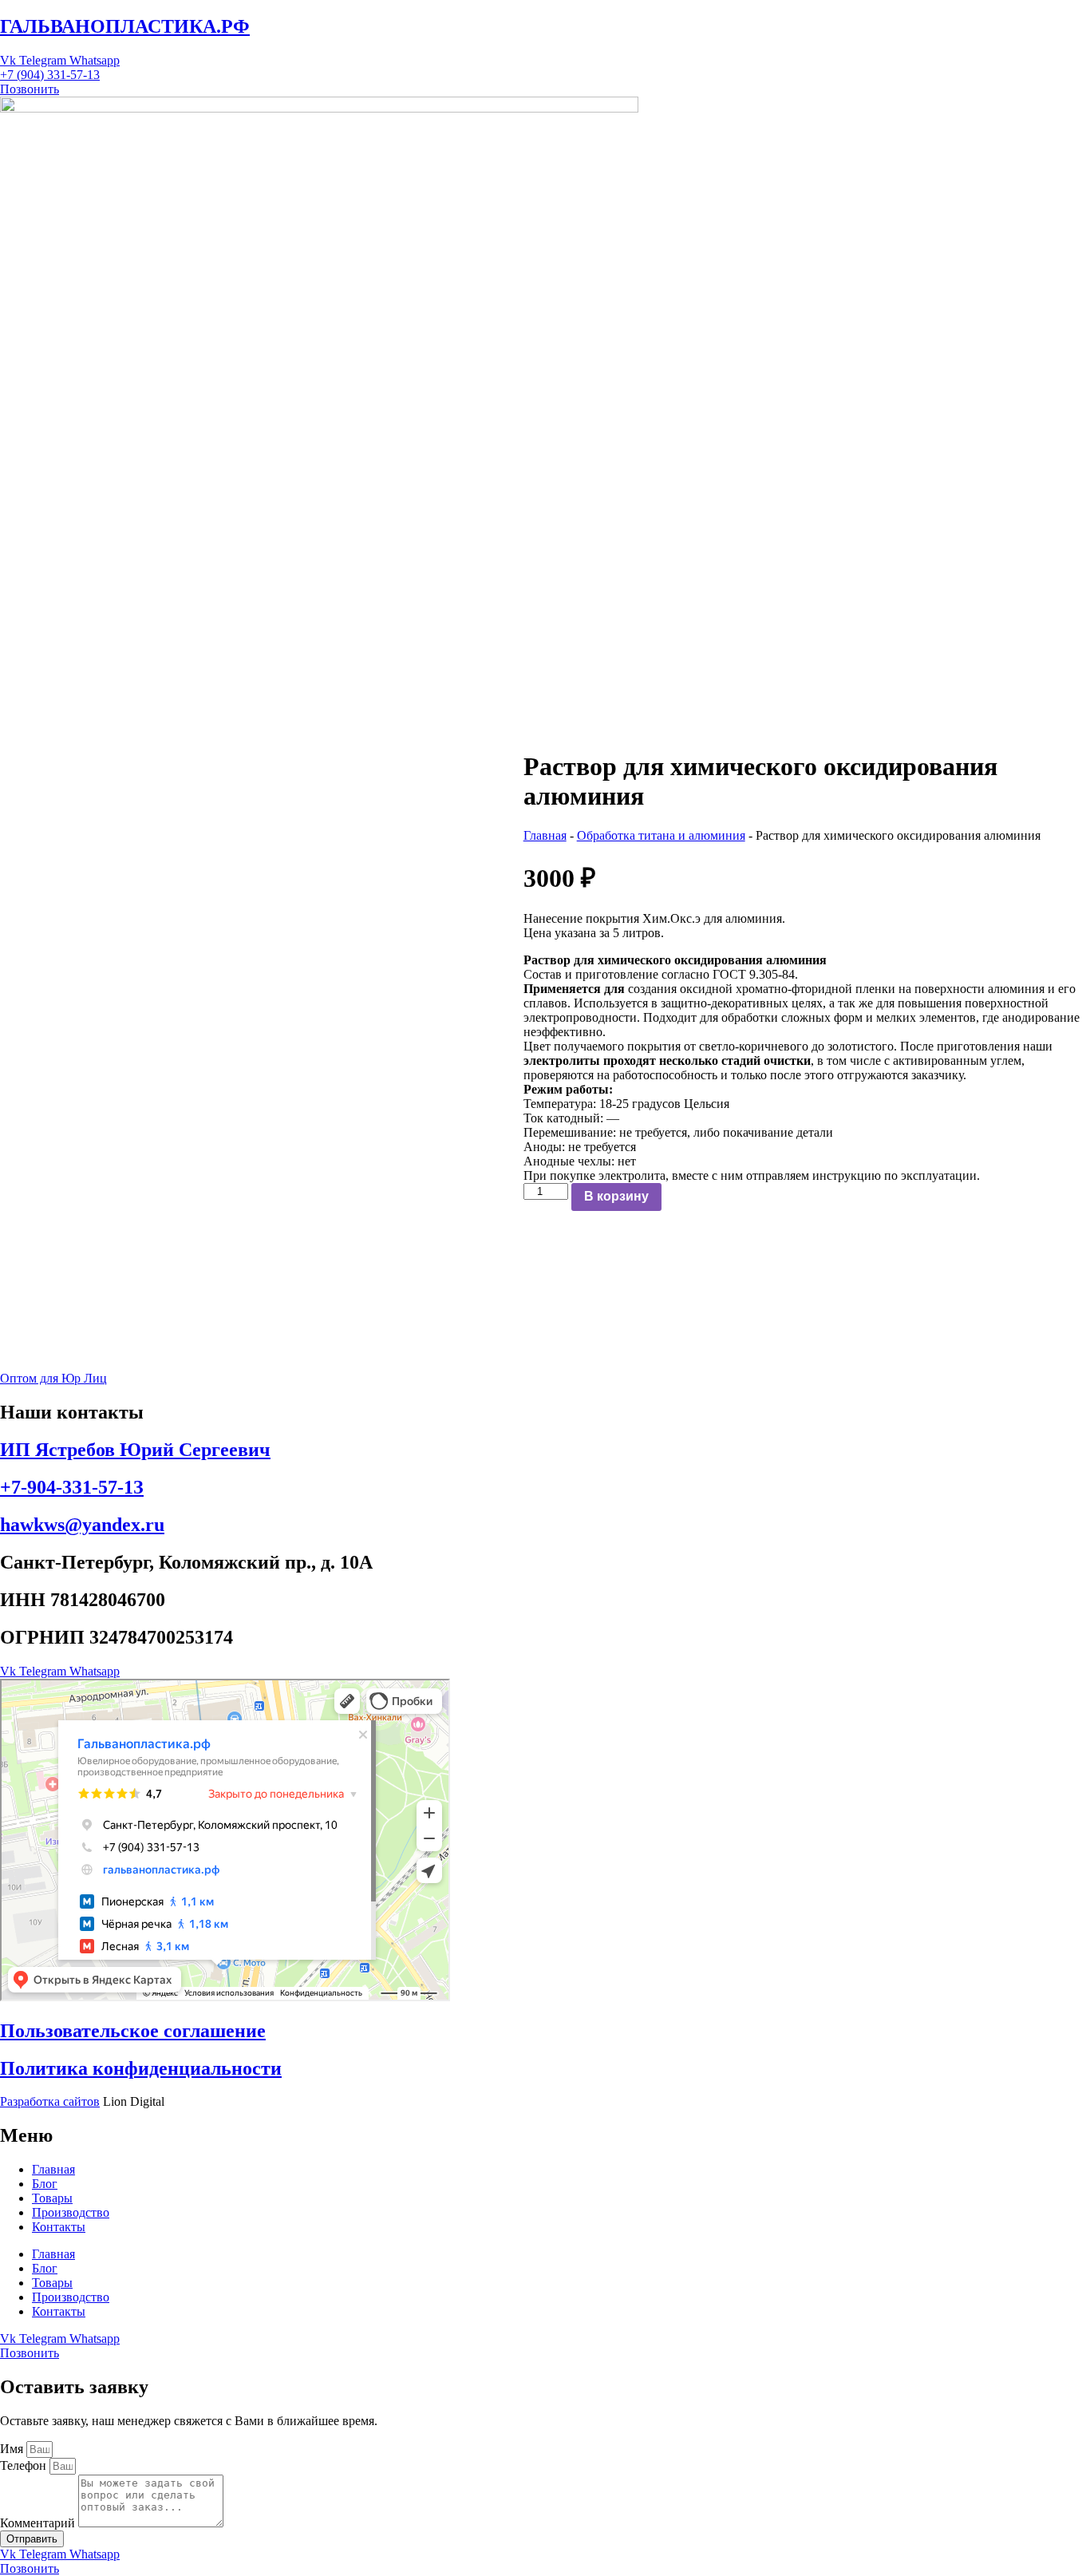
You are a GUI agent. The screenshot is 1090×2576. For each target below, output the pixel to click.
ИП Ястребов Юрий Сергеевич (135, 1450)
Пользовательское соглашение (133, 2031)
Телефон (25, 2465)
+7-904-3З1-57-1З (72, 1487)
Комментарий (39, 2523)
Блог (45, 2184)
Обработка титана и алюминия (661, 835)
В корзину (616, 1196)
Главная (545, 835)
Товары (52, 2198)
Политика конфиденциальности (141, 2068)
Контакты (59, 2227)
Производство (71, 2212)
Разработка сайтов (50, 2101)
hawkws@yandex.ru (82, 1525)
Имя (13, 2449)
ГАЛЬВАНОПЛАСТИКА (125, 26)
